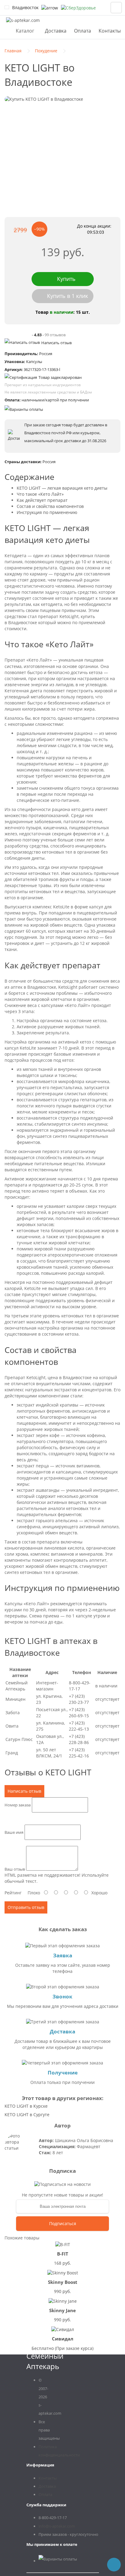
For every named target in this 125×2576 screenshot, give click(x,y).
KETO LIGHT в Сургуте (27, 2115)
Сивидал (63, 2339)
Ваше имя (14, 1832)
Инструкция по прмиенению (47, 512)
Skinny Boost (63, 2282)
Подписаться (63, 2223)
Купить (66, 279)
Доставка (56, 31)
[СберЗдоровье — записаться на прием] (78, 8)
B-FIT (63, 2254)
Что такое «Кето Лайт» (40, 494)
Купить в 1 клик (68, 296)
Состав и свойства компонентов (50, 506)
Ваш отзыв (15, 1869)
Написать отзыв (56, 343)
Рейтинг (13, 1893)
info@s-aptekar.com (57, 2526)
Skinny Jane (62, 2310)
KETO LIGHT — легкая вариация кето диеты (62, 488)
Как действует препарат (42, 500)
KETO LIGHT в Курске (26, 2106)
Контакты (110, 31)
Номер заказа (18, 1805)
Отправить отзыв (26, 1907)
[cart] (116, 8)
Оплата (83, 31)
